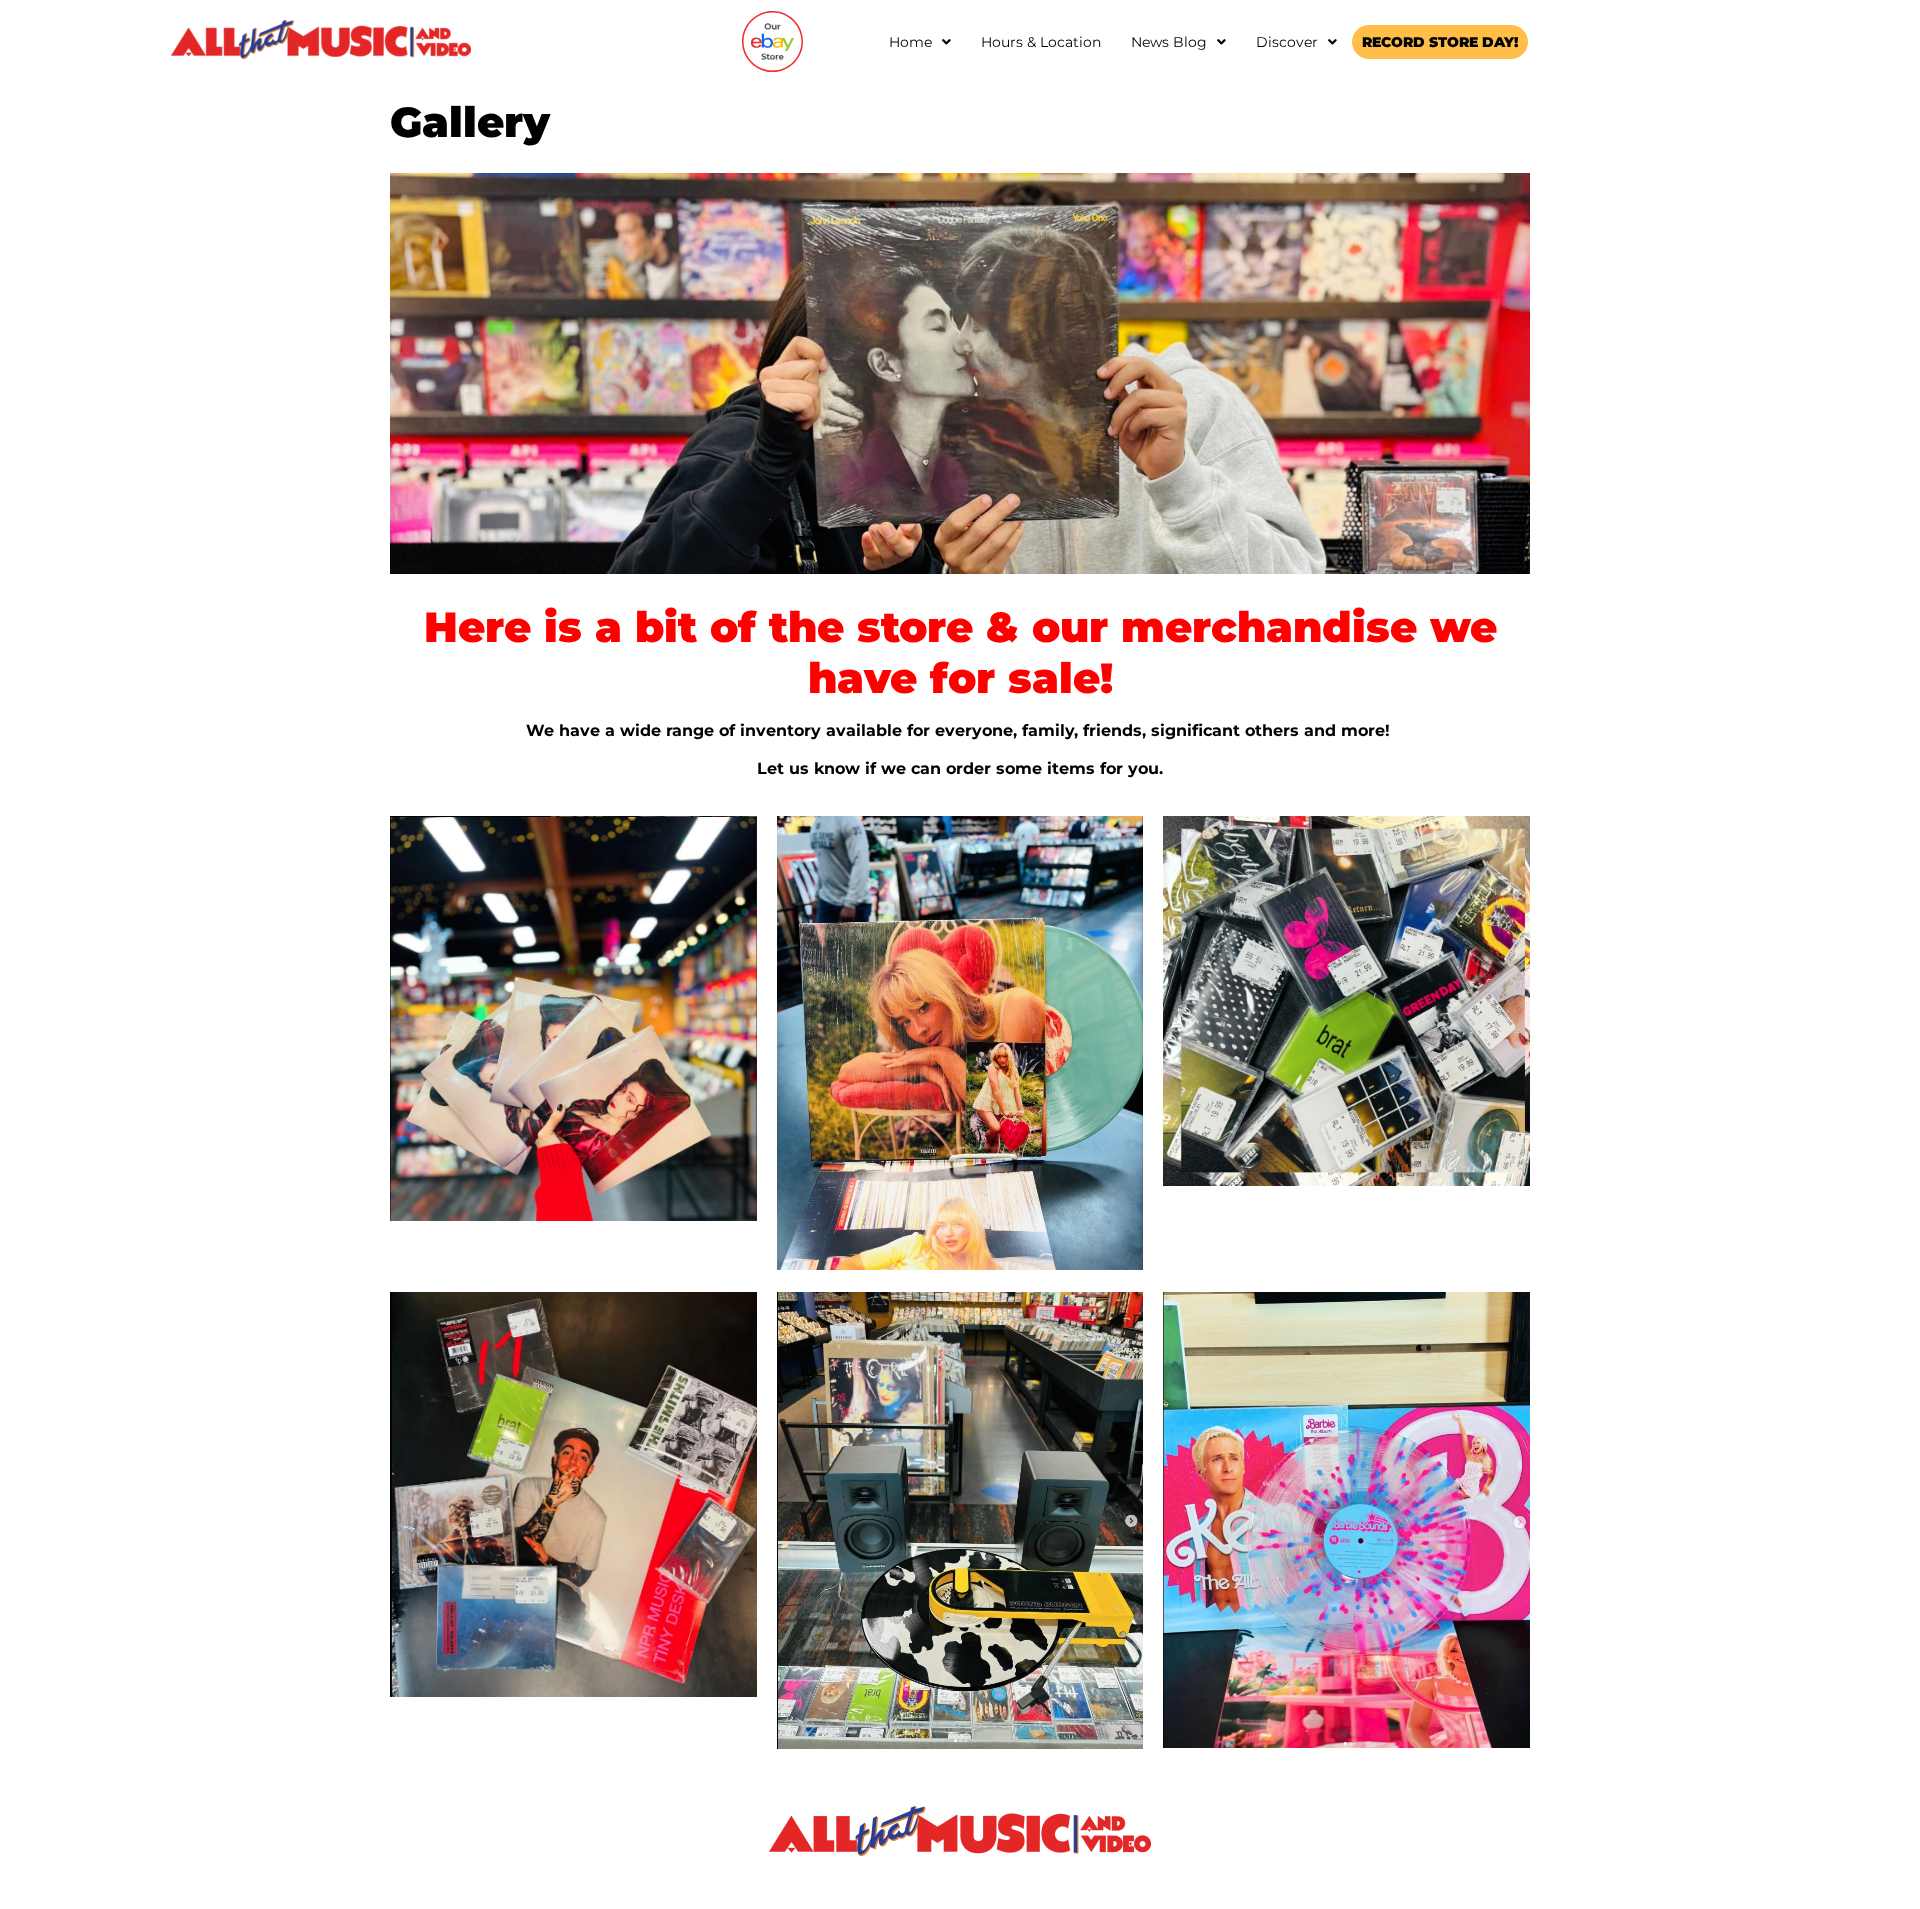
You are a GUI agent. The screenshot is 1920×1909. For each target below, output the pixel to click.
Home (910, 42)
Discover (1287, 42)
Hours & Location (1041, 42)
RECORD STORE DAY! (1440, 42)
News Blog (1169, 42)
